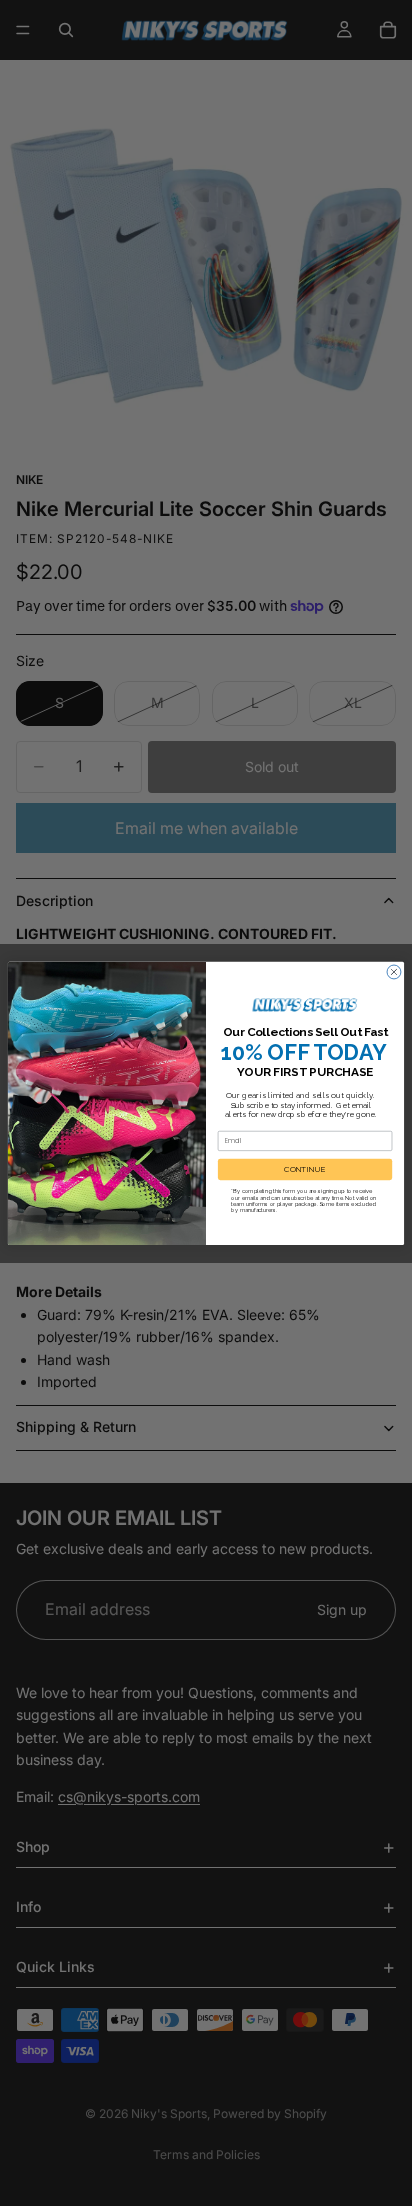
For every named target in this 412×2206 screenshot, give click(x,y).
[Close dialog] (394, 972)
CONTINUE (305, 1169)
